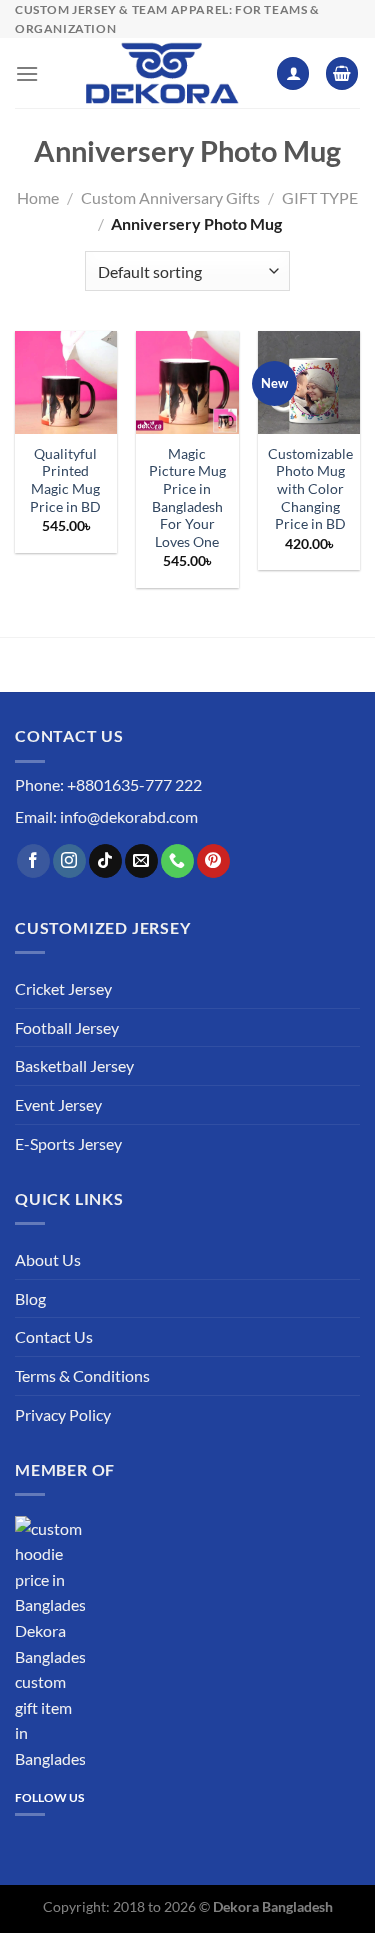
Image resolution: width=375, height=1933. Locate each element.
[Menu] (27, 73)
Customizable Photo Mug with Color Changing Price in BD (310, 489)
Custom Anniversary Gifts (170, 197)
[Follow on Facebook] (33, 861)
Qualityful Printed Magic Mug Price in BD (65, 480)
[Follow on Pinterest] (213, 861)
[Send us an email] (141, 861)
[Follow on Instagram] (69, 861)
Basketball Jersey (74, 1065)
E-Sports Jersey (68, 1143)
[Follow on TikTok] (105, 861)
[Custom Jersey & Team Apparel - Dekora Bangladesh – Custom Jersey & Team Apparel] (161, 73)
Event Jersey (58, 1104)
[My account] (293, 73)
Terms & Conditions (82, 1375)
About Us (48, 1259)
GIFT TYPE (320, 197)
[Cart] (342, 73)
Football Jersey (67, 1027)
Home (38, 197)
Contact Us (54, 1336)
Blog (30, 1298)
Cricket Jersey (63, 988)
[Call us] (177, 861)
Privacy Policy (63, 1414)
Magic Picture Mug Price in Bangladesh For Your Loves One (187, 498)
